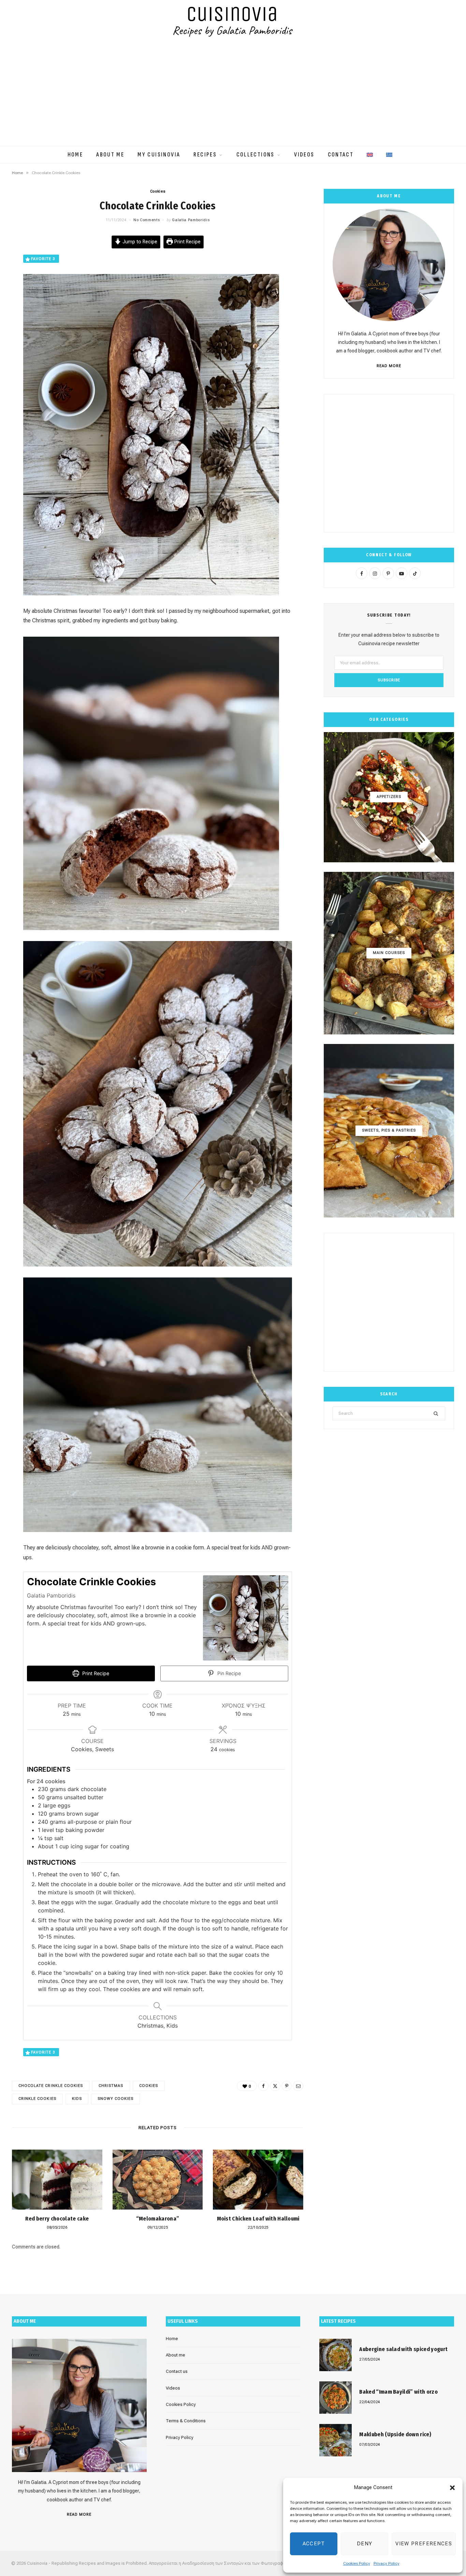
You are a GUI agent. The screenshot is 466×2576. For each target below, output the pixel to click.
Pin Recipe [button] (228, 1673)
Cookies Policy (357, 2563)
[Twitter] (275, 2086)
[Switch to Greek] (389, 151)
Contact (341, 155)
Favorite (43, 259)
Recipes (205, 155)
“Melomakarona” (158, 2219)
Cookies (158, 191)
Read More (389, 366)
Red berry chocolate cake (57, 2219)
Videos (304, 155)
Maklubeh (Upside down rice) (395, 2434)
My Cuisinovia (159, 155)
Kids (77, 2099)
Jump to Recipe (139, 242)
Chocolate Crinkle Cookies (51, 2086)
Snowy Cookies (116, 2099)
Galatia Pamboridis (191, 220)
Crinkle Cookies (37, 2099)
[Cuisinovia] (233, 22)
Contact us (177, 2371)
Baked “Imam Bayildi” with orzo (398, 2392)
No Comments (147, 220)
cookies (149, 2086)
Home (75, 155)
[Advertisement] (233, 95)
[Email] (298, 2086)
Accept (314, 2544)
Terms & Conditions (186, 2421)
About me (110, 155)
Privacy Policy (387, 2563)
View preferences (424, 2544)
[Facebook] (263, 2086)
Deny (365, 2544)
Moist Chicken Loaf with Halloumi (258, 2219)
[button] (452, 2488)
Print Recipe (187, 242)
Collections (256, 155)
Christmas (111, 2086)
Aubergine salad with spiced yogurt (403, 2349)
